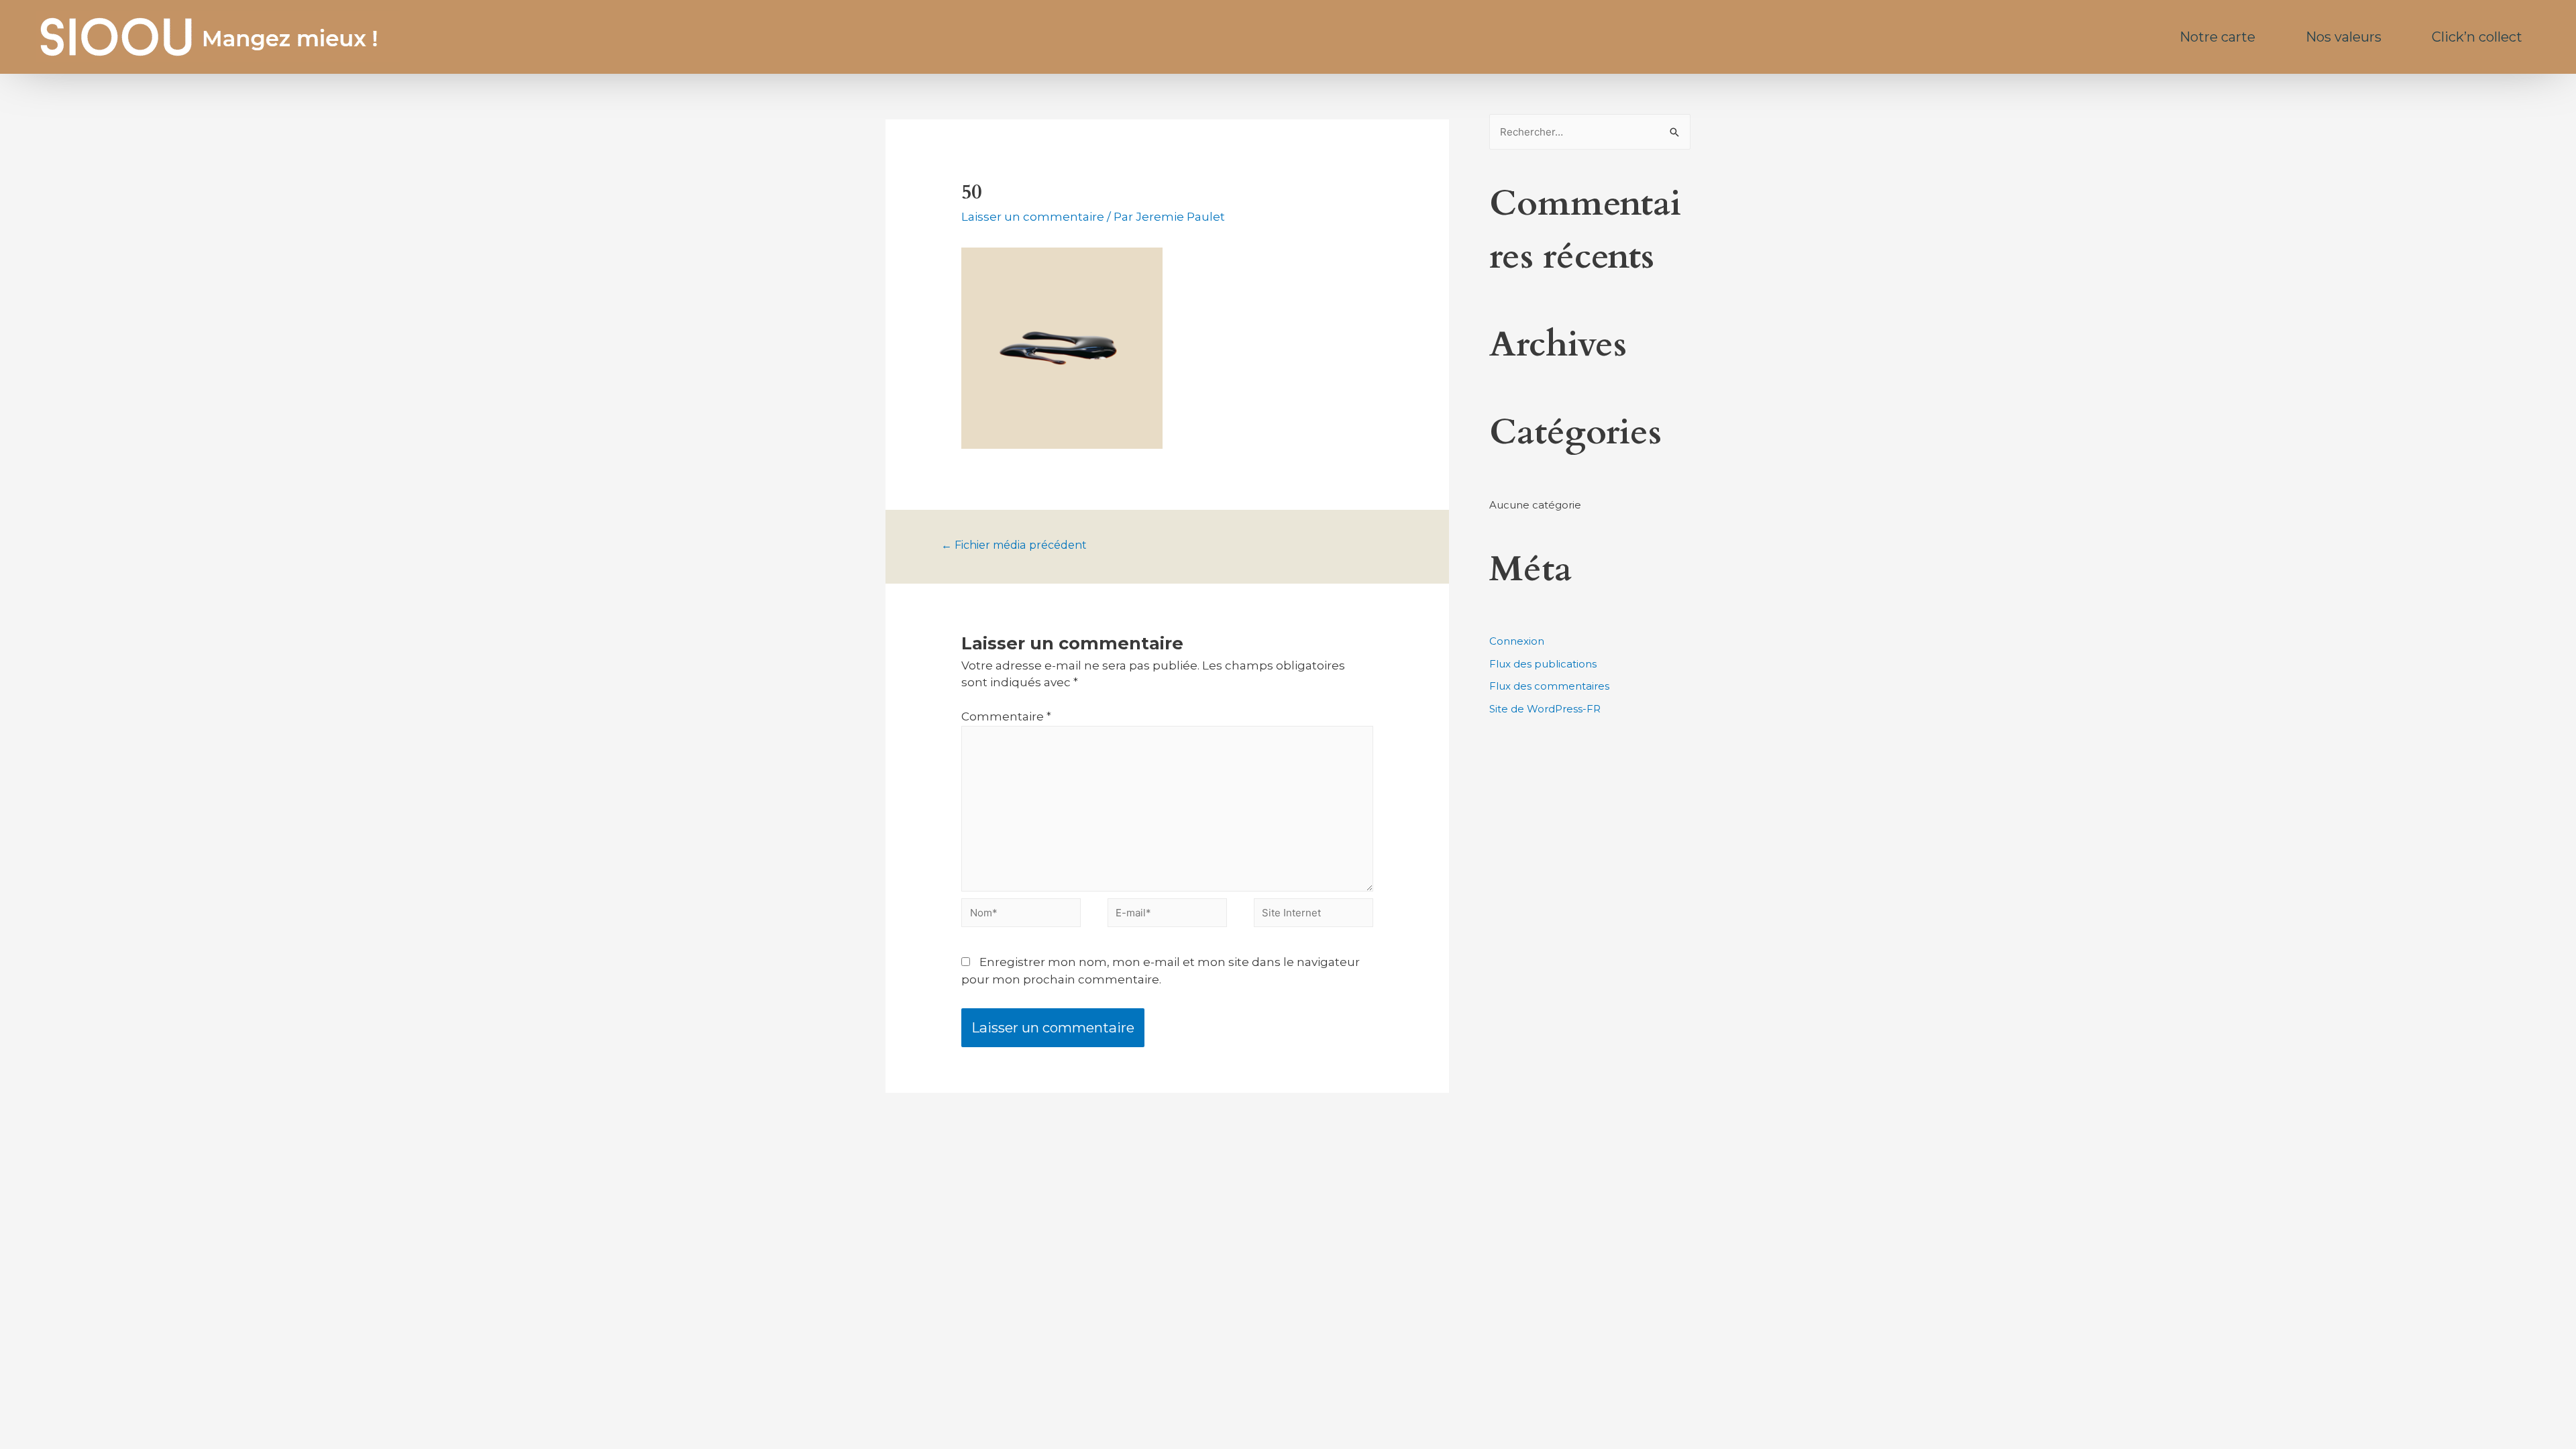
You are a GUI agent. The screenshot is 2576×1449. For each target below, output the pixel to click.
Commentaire (1006, 716)
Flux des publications (1543, 664)
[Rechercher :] (1590, 132)
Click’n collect (2477, 37)
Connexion (1517, 641)
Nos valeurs (2344, 37)
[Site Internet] (1313, 915)
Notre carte (2217, 37)
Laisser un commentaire (1033, 217)
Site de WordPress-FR (1545, 709)
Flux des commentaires (1549, 686)
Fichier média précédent (1014, 545)
